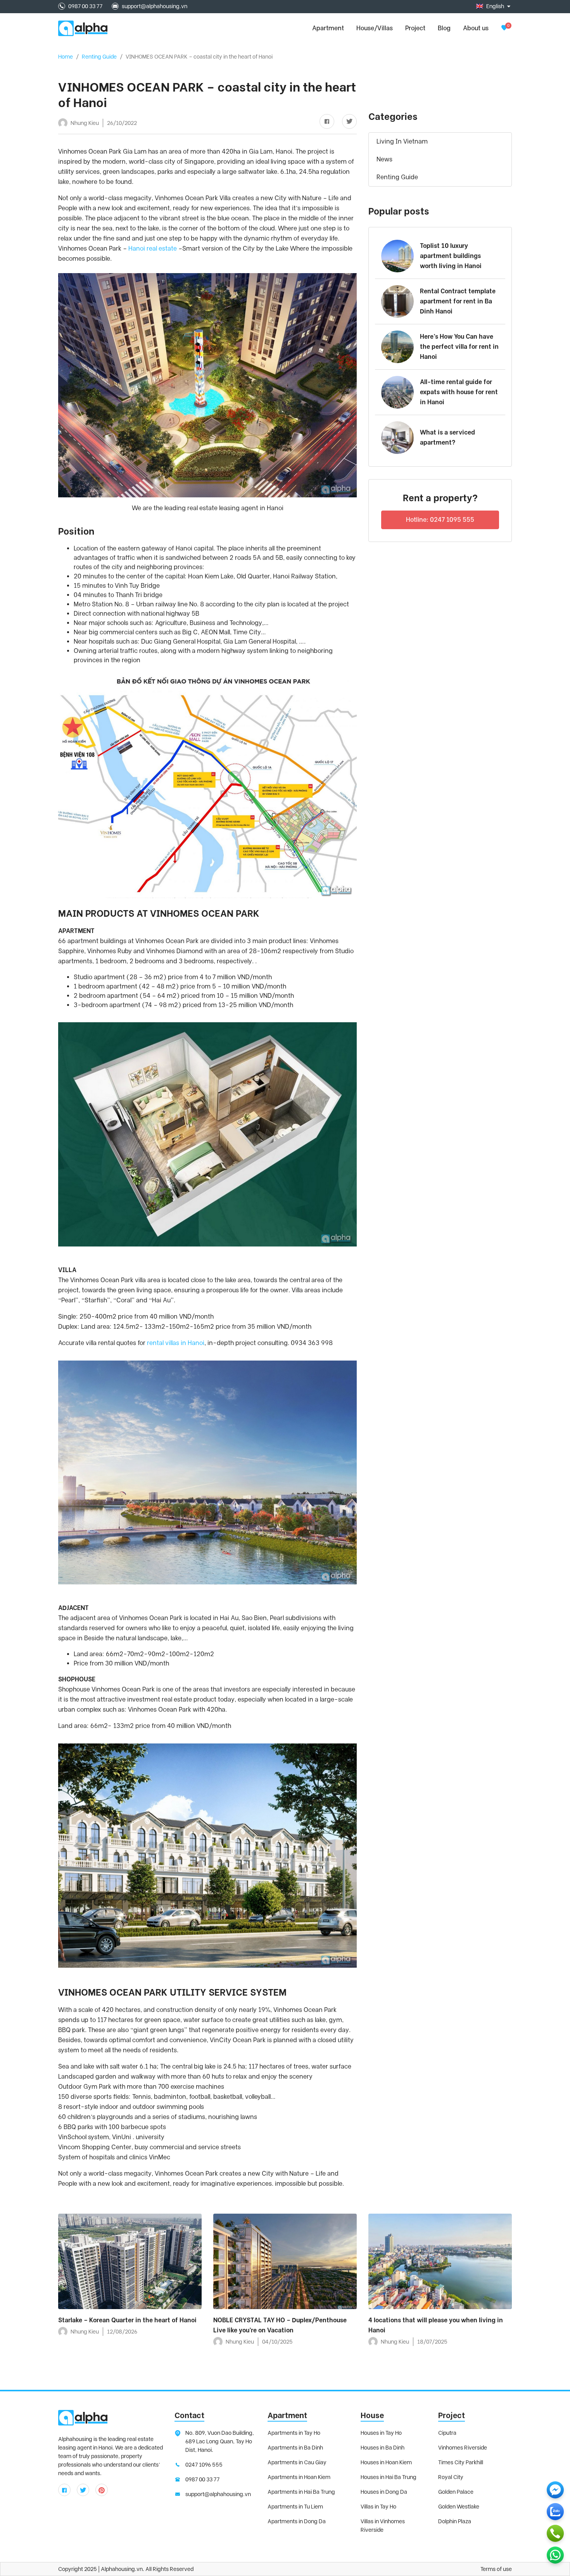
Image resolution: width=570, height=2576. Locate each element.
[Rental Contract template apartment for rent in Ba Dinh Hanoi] (397, 301)
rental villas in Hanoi (176, 1343)
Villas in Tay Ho (378, 2507)
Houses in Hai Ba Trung (389, 2477)
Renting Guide (99, 57)
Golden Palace (456, 2492)
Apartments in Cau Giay (297, 2462)
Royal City (451, 2477)
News (384, 159)
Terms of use (496, 2569)
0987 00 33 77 (85, 6)
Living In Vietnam (402, 141)
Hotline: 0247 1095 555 (440, 520)
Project (415, 28)
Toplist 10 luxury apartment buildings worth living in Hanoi (451, 256)
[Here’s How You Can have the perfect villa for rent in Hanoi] (397, 347)
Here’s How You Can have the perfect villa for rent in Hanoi (459, 347)
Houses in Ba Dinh (383, 2448)
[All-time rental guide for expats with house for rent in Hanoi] (397, 392)
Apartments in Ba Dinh (295, 2448)
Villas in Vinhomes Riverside (383, 2526)
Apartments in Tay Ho (294, 2433)
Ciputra (447, 2433)
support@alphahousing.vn (155, 6)
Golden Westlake (459, 2507)
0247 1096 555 (204, 2465)
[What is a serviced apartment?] (397, 438)
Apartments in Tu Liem (295, 2507)
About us (476, 28)
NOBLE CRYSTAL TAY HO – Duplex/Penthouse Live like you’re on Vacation (280, 2325)
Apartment (287, 2415)
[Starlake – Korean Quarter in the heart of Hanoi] (130, 2261)
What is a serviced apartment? (447, 437)
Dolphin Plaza (455, 2521)
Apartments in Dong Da (297, 2521)
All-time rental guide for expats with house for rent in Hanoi (459, 392)
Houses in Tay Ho (381, 2433)
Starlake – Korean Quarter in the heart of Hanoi (127, 2320)
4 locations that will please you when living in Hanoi (436, 2325)
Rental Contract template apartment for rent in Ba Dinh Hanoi (458, 301)
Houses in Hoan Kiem (386, 2462)
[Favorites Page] (504, 28)
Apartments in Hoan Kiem (299, 2477)
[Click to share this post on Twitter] (346, 122)
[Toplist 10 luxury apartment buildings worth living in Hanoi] (397, 256)
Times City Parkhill (461, 2462)
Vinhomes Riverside (463, 2448)
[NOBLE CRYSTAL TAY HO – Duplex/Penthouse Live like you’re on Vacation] (285, 2261)
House (372, 2415)
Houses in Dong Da (384, 2492)
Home (66, 57)
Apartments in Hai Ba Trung (301, 2492)
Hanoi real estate (153, 248)
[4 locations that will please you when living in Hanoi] (440, 2261)
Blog (444, 28)
